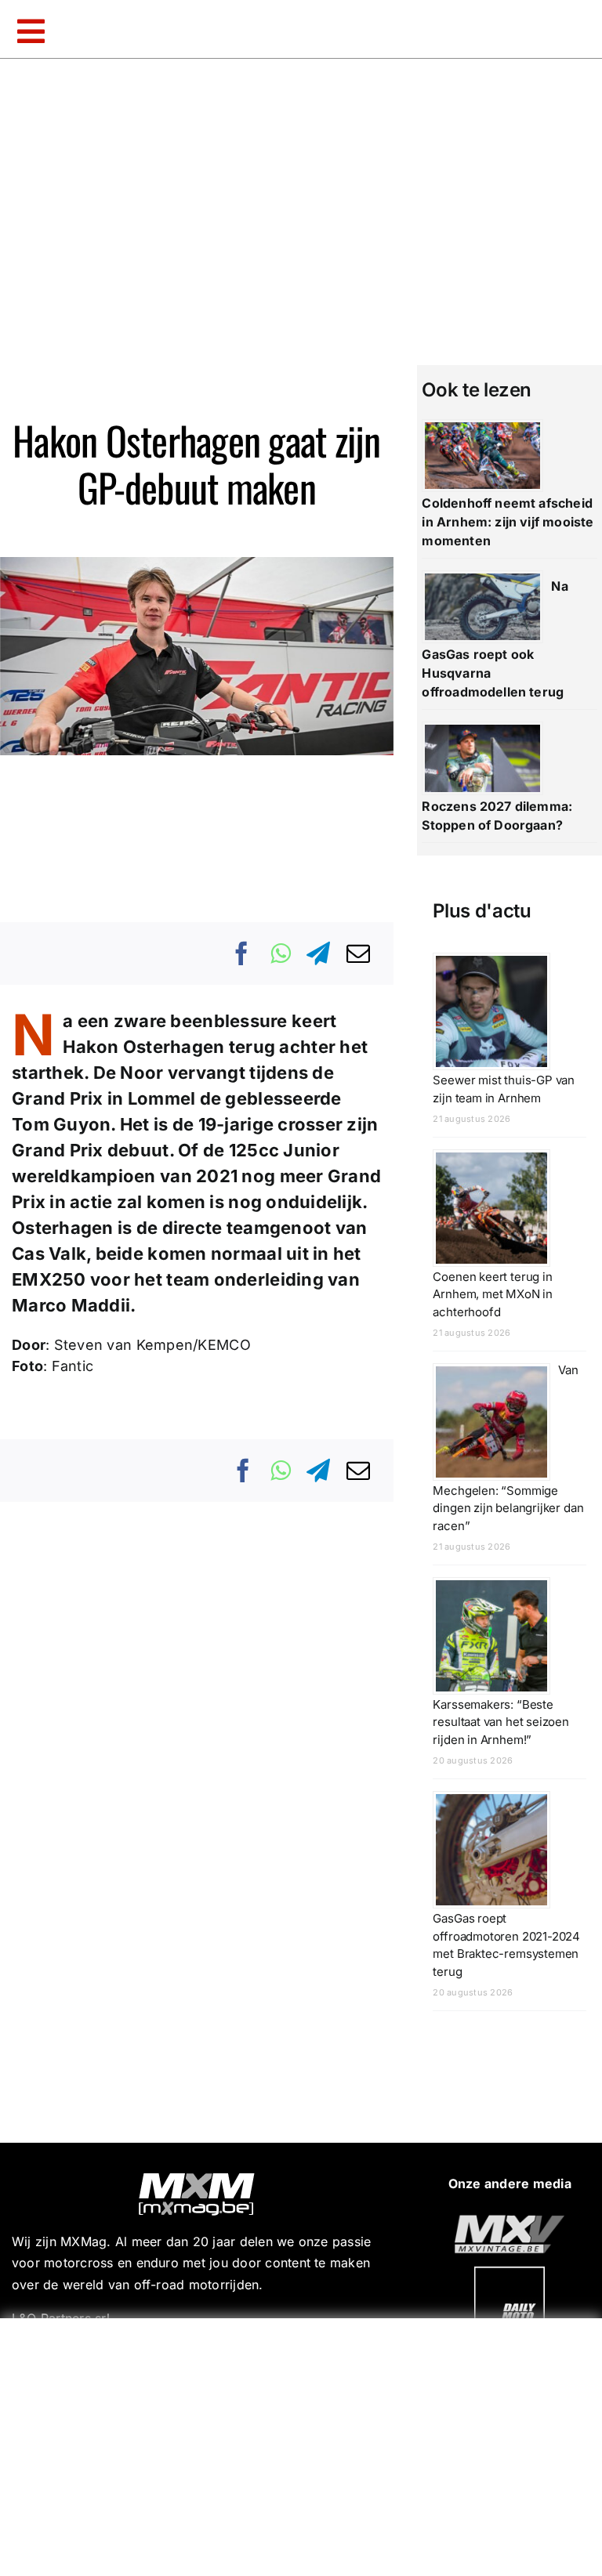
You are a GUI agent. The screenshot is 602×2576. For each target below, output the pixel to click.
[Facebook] (242, 953)
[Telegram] (318, 953)
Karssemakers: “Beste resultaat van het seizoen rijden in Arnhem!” (501, 1722)
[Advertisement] (305, 2444)
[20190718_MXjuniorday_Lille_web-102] (510, 2273)
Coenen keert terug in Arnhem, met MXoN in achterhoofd (493, 1294)
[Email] (358, 953)
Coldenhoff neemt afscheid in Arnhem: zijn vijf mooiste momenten (508, 522)
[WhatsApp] (281, 953)
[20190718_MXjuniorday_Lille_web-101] (510, 2221)
